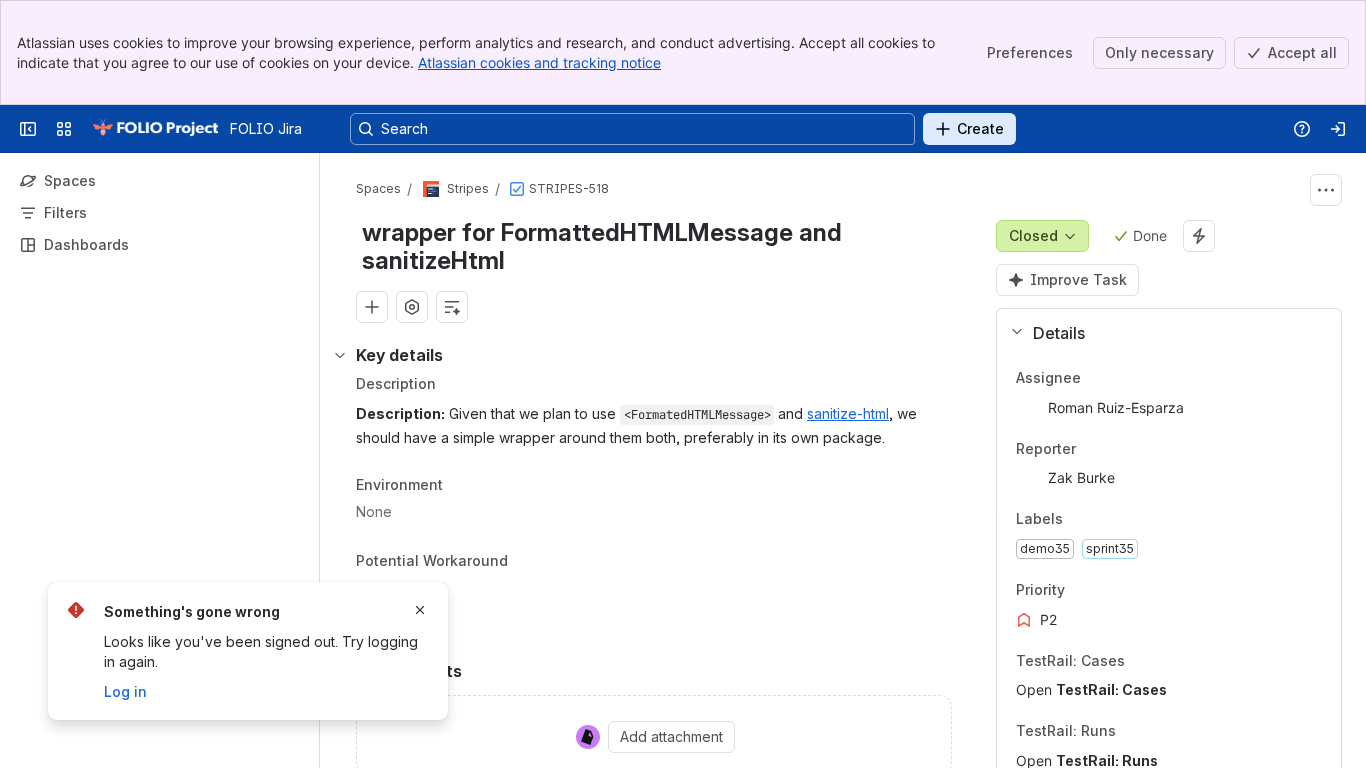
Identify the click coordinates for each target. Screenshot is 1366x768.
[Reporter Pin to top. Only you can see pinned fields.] (1120, 449)
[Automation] (1199, 236)
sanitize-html (848, 413)
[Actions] (1326, 190)
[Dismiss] (420, 610)
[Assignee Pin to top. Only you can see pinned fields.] (1125, 378)
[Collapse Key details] (340, 355)
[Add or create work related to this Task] (372, 307)
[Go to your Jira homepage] (155, 129)
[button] (1161, 333)
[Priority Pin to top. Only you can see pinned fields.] (1109, 590)
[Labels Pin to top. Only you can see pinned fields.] (1107, 520)
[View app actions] (412, 307)
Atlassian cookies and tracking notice (539, 62)
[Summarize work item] (452, 307)
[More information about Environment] (463, 486)
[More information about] (520, 563)
